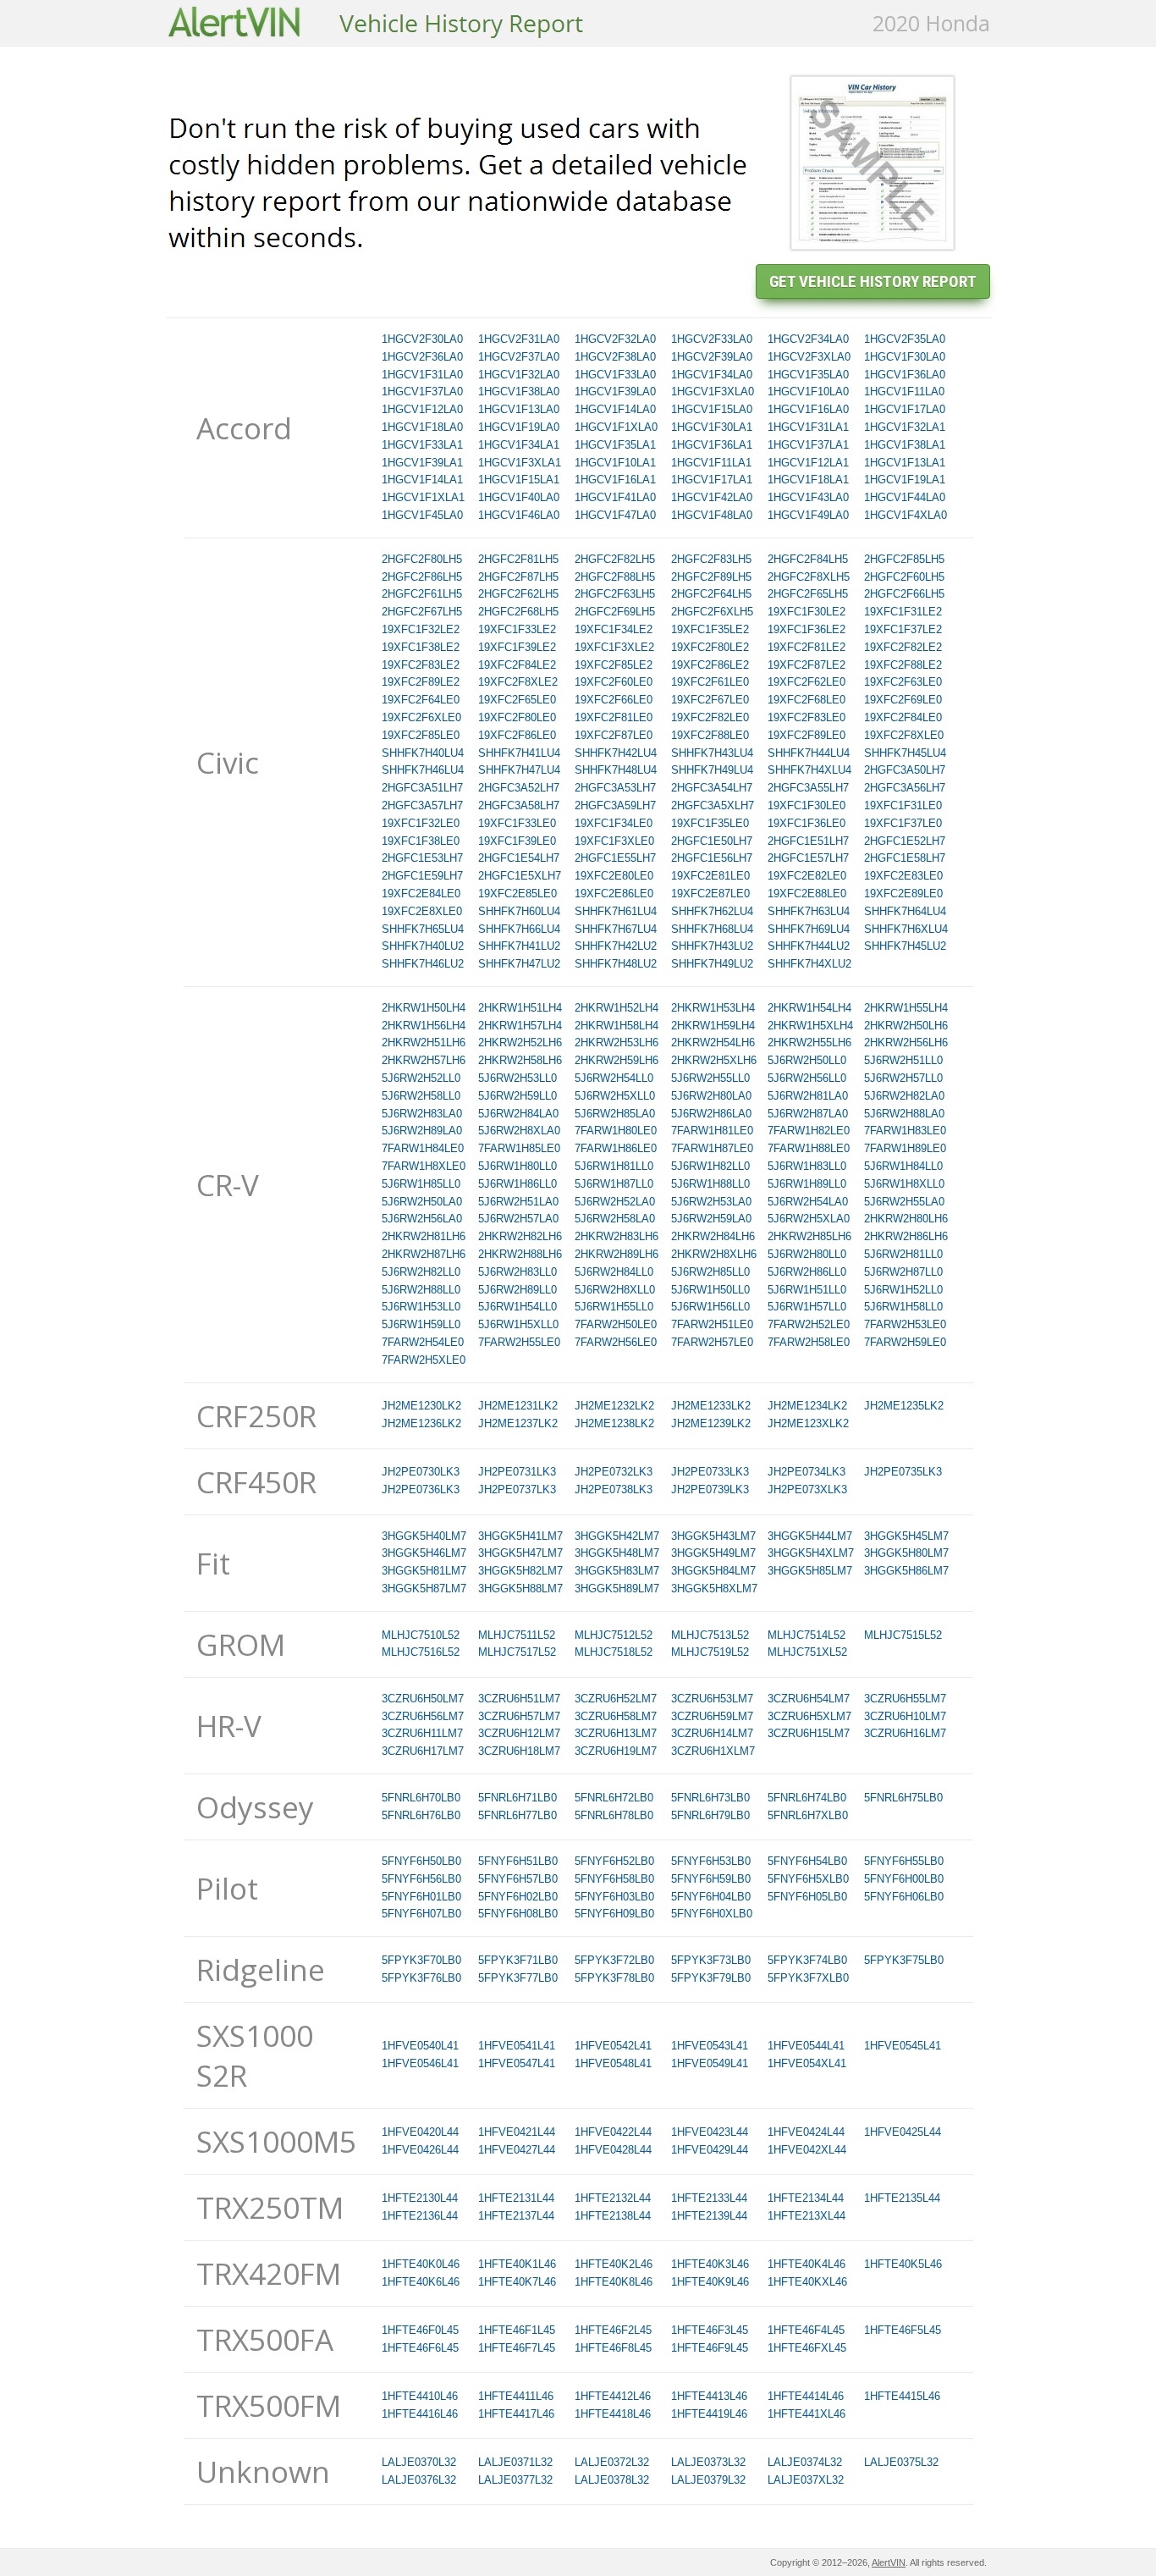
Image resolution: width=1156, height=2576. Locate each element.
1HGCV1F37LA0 (422, 392)
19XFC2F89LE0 (806, 735)
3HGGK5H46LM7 (424, 1553)
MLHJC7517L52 (517, 1652)
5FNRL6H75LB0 (903, 1798)
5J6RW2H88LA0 (904, 1114)
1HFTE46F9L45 (710, 2348)
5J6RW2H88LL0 (421, 1290)
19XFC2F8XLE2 (518, 682)
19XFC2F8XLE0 (904, 735)
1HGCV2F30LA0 (422, 339)
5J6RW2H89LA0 (422, 1131)
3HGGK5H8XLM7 (714, 1589)
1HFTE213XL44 (806, 2216)
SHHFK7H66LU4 (519, 929)
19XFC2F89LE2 (421, 682)
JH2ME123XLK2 (808, 1423)
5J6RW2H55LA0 (904, 1202)
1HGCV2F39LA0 (712, 357)
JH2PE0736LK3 (421, 1489)
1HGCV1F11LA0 (904, 392)
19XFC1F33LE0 (517, 823)
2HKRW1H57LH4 (520, 1026)
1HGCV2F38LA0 (615, 357)
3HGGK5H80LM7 (906, 1553)
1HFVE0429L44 (710, 2150)
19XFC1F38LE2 (421, 647)
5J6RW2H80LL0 (807, 1254)
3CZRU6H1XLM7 (713, 1751)
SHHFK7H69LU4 (809, 929)
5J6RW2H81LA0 (808, 1096)
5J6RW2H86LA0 (711, 1114)
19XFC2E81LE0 (710, 876)
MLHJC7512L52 (614, 1635)
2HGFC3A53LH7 (615, 788)
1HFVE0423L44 (710, 2132)
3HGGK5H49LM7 (713, 1553)
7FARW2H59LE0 (905, 1342)
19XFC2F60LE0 (614, 682)
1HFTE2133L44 (709, 2198)
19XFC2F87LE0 (614, 735)
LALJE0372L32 (612, 2462)
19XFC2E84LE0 (421, 894)
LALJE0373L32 (708, 2462)
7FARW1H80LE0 (616, 1131)
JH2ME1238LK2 (614, 1423)
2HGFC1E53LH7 (422, 858)
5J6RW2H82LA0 (904, 1096)
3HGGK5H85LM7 (810, 1571)
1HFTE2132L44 (613, 2198)
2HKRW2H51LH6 (424, 1043)
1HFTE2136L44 (420, 2216)
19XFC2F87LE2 (806, 665)
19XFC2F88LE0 (710, 735)
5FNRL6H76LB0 (421, 1815)
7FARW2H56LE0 (616, 1342)
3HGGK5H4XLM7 (811, 1553)
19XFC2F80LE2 (710, 647)
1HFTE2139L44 (709, 2216)
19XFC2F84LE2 (517, 665)
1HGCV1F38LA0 (519, 392)
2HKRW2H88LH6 (520, 1254)
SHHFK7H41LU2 (519, 946)
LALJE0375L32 (901, 2462)
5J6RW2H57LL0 (903, 1078)
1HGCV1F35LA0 (808, 375)
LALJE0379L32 (708, 2480)
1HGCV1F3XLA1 (520, 463)
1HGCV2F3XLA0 (809, 357)
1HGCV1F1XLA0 (616, 427)
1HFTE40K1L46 (517, 2264)
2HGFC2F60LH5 (904, 577)
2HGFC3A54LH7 (712, 788)
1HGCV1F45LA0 (422, 515)
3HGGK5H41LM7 (520, 1536)
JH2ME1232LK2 (614, 1406)
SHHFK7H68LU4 (712, 929)
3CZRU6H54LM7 (809, 1699)
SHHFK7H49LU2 (712, 964)
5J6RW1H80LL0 (517, 1166)
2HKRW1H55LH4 (906, 1008)
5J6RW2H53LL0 (517, 1078)
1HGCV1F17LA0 (905, 409)
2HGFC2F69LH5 (615, 612)
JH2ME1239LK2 (711, 1423)
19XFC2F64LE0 (421, 700)
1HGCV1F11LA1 (711, 463)
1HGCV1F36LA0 (905, 375)
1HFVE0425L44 (903, 2132)
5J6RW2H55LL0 (710, 1078)
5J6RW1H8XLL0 (904, 1184)
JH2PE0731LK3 (517, 1472)
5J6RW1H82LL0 (710, 1166)
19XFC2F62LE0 (806, 682)
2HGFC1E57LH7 (808, 858)
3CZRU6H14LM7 (712, 1733)
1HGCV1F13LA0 (519, 409)
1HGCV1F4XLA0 (906, 515)
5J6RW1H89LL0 (807, 1184)
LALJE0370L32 (419, 2462)
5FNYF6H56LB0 (421, 1879)
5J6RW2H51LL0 (903, 1060)
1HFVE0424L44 (806, 2132)
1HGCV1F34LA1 (519, 445)
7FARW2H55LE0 (519, 1342)
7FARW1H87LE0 (712, 1148)
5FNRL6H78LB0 (614, 1815)
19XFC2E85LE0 (517, 894)
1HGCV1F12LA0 (422, 409)
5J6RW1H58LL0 (903, 1307)
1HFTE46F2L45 (613, 2330)
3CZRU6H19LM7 (616, 1751)
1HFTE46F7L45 (517, 2348)
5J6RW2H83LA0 (422, 1114)
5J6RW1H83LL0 (807, 1166)
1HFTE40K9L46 (710, 2282)
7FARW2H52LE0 (809, 1324)
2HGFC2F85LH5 (904, 559)
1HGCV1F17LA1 (712, 480)
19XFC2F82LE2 (903, 647)
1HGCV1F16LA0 (808, 409)
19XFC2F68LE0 (806, 700)
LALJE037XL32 (806, 2480)
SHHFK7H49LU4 (712, 770)
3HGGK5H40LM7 (424, 1536)
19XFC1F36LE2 (806, 629)
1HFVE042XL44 (807, 2150)
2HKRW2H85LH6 (809, 1236)
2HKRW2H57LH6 (424, 1060)
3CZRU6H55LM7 (905, 1699)
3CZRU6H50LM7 (423, 1699)
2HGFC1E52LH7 (905, 841)
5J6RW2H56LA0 (422, 1219)
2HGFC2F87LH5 (518, 577)
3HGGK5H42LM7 (617, 1536)
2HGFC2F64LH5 (711, 594)
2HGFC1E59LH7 (422, 876)
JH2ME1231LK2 (518, 1406)
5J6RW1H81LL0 (614, 1166)
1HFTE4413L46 (709, 2396)
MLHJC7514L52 (806, 1635)
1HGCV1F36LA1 (712, 445)
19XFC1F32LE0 (421, 823)
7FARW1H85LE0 (519, 1148)
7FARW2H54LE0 (423, 1342)
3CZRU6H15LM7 (809, 1733)
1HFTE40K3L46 (710, 2264)
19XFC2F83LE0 (806, 717)
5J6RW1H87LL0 (614, 1184)
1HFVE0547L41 (517, 2063)
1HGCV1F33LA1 (422, 445)
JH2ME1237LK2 (518, 1423)
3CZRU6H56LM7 (423, 1716)
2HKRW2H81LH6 (424, 1236)
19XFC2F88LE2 (903, 665)
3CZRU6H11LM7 (422, 1733)
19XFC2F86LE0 (517, 735)
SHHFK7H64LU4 (905, 911)
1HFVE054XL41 (807, 2063)
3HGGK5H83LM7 (617, 1571)
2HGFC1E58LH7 (905, 858)
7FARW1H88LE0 (809, 1148)
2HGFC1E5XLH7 (520, 876)
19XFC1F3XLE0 (614, 841)
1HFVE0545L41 (903, 2046)
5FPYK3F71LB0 (518, 1960)
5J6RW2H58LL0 (421, 1096)
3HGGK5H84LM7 (713, 1571)
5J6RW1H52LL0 (903, 1290)
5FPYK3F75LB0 (904, 1960)
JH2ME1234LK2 (807, 1406)
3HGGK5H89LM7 (617, 1589)
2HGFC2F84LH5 (808, 559)
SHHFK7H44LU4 (809, 753)
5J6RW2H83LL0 (517, 1272)
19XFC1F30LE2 (806, 612)
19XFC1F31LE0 (903, 805)
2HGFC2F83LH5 (711, 559)
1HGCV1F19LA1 (905, 480)
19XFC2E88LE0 (807, 894)
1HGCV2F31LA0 (519, 339)
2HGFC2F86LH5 (422, 577)
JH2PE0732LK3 (614, 1472)
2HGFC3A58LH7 (519, 805)
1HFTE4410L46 (420, 2396)
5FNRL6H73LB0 (710, 1798)
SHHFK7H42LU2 (616, 946)
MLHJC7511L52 (517, 1635)
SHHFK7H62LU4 (712, 911)
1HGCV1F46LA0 (519, 515)
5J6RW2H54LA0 (808, 1202)
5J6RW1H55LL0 (614, 1307)
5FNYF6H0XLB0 (712, 1914)
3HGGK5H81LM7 (424, 1571)
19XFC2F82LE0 (710, 717)
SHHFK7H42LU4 (616, 753)
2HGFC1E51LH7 (808, 841)
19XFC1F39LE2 (517, 647)
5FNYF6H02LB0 (518, 1897)
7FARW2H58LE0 (809, 1342)
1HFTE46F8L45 (613, 2348)
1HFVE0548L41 (613, 2063)
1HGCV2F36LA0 (422, 357)
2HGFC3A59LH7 (615, 805)
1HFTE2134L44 (806, 2198)
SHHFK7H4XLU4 (809, 770)
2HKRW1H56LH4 (424, 1026)
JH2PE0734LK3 (806, 1472)
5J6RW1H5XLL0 (518, 1324)
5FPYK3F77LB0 (518, 1978)
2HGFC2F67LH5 (422, 612)
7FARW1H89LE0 (905, 1148)
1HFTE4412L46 (613, 2396)
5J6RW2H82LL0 (421, 1272)
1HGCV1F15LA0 (712, 409)
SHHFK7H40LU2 (423, 946)
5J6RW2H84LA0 (518, 1114)
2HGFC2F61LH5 (422, 594)
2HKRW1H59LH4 (713, 1026)
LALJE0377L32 (515, 2480)
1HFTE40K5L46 (903, 2264)
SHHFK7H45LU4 (905, 753)
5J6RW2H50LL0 (807, 1060)
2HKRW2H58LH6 (520, 1060)
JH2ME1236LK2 (421, 1423)
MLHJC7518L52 (614, 1652)
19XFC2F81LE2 (806, 647)
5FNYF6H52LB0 (614, 1861)
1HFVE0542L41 (613, 2046)
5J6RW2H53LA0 (711, 1202)
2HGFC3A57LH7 (422, 805)
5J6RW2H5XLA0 (809, 1219)
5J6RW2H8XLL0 (615, 1290)
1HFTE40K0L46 (421, 2264)
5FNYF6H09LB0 (614, 1914)
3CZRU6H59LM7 (712, 1716)
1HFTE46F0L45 (420, 2330)
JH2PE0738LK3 (614, 1489)
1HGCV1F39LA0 (615, 392)
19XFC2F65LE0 (517, 700)
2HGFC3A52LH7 (519, 788)
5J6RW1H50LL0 (710, 1290)
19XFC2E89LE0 (903, 894)
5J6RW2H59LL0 (517, 1096)
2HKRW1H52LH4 (617, 1008)
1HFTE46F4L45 (806, 2330)
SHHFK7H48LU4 (616, 770)
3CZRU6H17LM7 (423, 1751)
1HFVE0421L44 (517, 2132)
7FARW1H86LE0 (616, 1148)
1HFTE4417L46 (516, 2414)
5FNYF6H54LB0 (807, 1861)
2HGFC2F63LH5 (615, 594)
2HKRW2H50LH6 (906, 1026)
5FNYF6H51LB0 (518, 1861)
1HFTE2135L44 (902, 2198)
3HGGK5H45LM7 (906, 1536)
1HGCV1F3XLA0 (713, 392)
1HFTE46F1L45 (517, 2330)
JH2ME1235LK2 (904, 1406)
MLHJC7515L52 (903, 1635)
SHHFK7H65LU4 (423, 929)
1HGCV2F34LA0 (808, 339)
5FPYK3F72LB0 (614, 1960)
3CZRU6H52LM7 (616, 1699)
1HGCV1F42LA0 (712, 497)
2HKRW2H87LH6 (424, 1254)
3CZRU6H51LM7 (519, 1699)
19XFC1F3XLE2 (614, 647)
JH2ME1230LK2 (421, 1406)
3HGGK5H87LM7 (424, 1589)
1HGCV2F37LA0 (519, 357)
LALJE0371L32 (515, 2462)
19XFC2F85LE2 (614, 665)
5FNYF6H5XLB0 (808, 1879)
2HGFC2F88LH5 (615, 577)
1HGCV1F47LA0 (615, 515)
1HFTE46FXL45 (807, 2348)
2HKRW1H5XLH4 (810, 1026)
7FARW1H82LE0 (809, 1131)
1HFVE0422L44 (613, 2132)
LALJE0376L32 (419, 2480)
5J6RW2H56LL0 (807, 1078)
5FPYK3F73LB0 (711, 1960)
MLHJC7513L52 (710, 1635)
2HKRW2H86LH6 (906, 1236)
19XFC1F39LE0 (517, 841)
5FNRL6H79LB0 (710, 1815)
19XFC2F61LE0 (710, 682)
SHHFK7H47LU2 (519, 964)
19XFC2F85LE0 (421, 735)
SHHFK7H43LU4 (712, 753)
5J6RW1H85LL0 (421, 1184)
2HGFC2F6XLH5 (712, 612)
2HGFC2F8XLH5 (809, 577)
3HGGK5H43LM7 (713, 1536)
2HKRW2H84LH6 (713, 1236)
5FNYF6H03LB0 (614, 1897)
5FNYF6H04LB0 (711, 1897)
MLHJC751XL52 (807, 1652)
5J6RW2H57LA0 (518, 1219)
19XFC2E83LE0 (903, 876)
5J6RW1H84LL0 (903, 1166)
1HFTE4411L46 (516, 2396)
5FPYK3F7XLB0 (808, 1978)
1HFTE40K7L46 (517, 2282)
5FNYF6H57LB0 (518, 1879)
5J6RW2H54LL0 (614, 1078)
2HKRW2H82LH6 (520, 1236)
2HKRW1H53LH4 (713, 1008)
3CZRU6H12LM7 (519, 1733)
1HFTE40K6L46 (421, 2282)
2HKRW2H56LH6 (906, 1043)
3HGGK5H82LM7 (520, 1571)
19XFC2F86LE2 (710, 665)
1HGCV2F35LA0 (905, 339)
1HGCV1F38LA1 (905, 445)
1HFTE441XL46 (806, 2414)
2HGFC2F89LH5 (711, 577)
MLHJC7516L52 (421, 1652)
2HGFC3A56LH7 (905, 788)
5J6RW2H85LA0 (615, 1114)
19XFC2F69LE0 (903, 700)
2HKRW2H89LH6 (617, 1254)
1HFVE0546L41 (420, 2063)
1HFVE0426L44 (420, 2150)
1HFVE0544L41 (806, 2046)
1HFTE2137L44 (516, 2216)
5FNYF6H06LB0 (904, 1897)
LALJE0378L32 (612, 2480)
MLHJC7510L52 (421, 1635)
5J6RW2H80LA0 (711, 1096)
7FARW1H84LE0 (423, 1148)
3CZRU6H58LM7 (616, 1716)
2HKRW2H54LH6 (713, 1043)
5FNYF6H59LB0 (711, 1879)
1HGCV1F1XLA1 (423, 497)
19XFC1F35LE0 (710, 823)
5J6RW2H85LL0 (710, 1272)
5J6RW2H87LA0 (808, 1114)
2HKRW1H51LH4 (520, 1008)
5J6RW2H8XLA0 (519, 1131)
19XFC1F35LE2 (710, 629)
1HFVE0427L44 (517, 2150)
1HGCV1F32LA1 (905, 427)
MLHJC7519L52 (710, 1652)
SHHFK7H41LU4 (519, 753)
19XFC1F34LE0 (614, 823)
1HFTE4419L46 (709, 2414)
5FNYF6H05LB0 (807, 1897)
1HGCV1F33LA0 (615, 375)
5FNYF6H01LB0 (421, 1897)
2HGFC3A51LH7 (422, 788)
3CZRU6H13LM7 (616, 1733)
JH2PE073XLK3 (807, 1489)
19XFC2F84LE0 (903, 717)
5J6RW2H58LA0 (615, 1219)
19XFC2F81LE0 (614, 717)
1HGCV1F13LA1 (905, 463)
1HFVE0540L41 (420, 2046)
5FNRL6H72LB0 (614, 1798)
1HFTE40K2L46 (614, 2264)
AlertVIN (889, 2562)
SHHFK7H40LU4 (423, 753)
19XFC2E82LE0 (807, 876)
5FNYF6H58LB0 (614, 1879)
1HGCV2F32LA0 (615, 339)
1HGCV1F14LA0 (615, 409)
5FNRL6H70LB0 (421, 1798)
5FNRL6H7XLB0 (808, 1815)
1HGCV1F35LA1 (615, 445)
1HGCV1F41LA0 (615, 497)
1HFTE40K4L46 (806, 2264)
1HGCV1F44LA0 (905, 497)
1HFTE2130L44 (420, 2198)
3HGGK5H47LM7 (520, 1553)
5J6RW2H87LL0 (903, 1272)
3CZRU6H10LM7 (905, 1716)
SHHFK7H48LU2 (616, 964)
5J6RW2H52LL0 (421, 1078)
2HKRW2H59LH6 (617, 1060)
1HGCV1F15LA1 (519, 480)
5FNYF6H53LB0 (711, 1861)
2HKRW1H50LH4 (424, 1008)
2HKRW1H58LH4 (617, 1026)
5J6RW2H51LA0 (518, 1202)
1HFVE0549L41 (710, 2063)
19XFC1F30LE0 (806, 805)
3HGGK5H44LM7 (810, 1536)
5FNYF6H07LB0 (421, 1914)
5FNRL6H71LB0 (517, 1798)
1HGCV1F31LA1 (808, 427)
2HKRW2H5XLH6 (714, 1060)
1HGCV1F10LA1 (615, 463)
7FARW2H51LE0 (712, 1324)
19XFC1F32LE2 (421, 629)
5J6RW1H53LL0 (421, 1307)
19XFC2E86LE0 (614, 894)
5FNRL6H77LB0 (517, 1815)
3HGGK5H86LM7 (906, 1571)
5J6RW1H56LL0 (710, 1307)
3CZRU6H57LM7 (519, 1716)
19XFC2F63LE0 (903, 682)
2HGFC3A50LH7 (905, 770)
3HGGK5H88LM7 (520, 1589)
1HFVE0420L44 (420, 2132)
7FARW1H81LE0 (712, 1131)
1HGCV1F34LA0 (712, 375)
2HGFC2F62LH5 (518, 594)
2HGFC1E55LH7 (615, 858)
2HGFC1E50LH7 (712, 841)
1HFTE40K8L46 (614, 2282)
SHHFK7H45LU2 (905, 946)
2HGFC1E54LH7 (519, 858)
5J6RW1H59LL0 (421, 1324)
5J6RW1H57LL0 (807, 1307)
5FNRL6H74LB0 (807, 1798)
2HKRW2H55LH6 (809, 1043)
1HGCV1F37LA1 (808, 445)
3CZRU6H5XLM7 (809, 1716)
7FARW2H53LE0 (905, 1324)
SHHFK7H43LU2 (712, 946)
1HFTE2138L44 (613, 2216)
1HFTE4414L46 (806, 2396)
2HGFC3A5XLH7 (713, 805)
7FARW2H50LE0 (616, 1324)
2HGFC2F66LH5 (904, 594)
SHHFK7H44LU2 (809, 946)
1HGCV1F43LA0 (808, 497)
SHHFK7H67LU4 (616, 929)
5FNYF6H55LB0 (904, 1861)
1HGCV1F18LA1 (808, 480)
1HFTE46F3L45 (710, 2330)
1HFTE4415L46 (902, 2396)
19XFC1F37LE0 (903, 823)
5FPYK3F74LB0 (807, 1960)
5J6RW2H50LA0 (422, 1202)
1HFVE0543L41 (710, 2046)
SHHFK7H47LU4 (519, 770)
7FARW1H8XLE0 (424, 1166)
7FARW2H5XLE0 (424, 1360)
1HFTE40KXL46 (807, 2282)
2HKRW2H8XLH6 (714, 1254)
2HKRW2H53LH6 (617, 1043)
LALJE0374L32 (805, 2462)
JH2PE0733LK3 (710, 1472)
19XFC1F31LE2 (903, 612)
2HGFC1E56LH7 (712, 858)
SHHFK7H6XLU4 (906, 929)
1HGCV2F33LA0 (712, 339)
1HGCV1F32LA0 (519, 375)
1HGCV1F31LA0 (422, 375)
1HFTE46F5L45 (903, 2330)
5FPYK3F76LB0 (421, 1978)
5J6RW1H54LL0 (517, 1307)
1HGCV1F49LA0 (808, 515)
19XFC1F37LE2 (903, 629)
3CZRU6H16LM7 (905, 1733)
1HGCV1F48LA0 (712, 515)
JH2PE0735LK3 (903, 1472)
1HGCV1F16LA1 (615, 480)
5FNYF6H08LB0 (518, 1914)
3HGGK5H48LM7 (617, 1553)
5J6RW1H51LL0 (807, 1290)
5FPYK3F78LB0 (614, 1978)
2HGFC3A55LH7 (808, 788)
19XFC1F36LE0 (806, 823)
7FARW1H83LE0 (905, 1131)
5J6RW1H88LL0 (710, 1184)
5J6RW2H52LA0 (615, 1202)
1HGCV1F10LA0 (808, 392)
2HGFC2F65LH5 (808, 594)
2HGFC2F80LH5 (422, 559)
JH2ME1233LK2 (711, 1406)
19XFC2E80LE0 (614, 876)
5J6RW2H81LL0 (903, 1254)
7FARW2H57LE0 (712, 1342)
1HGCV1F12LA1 (808, 463)
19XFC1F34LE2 (614, 629)
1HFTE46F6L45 (420, 2348)
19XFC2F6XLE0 (421, 717)
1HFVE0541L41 (517, 2046)
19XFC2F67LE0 (710, 700)
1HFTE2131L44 (516, 2198)
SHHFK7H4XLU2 (809, 964)
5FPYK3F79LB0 (711, 1978)
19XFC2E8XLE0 (422, 911)
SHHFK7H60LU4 (519, 911)
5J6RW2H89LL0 (517, 1290)
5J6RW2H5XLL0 (615, 1096)
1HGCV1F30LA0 (905, 357)
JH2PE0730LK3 (421, 1472)
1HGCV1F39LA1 (422, 463)
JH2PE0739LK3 (710, 1489)
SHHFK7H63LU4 (809, 911)
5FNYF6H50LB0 (421, 1861)
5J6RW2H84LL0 (614, 1272)
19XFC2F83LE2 (421, 665)
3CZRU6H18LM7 (519, 1751)
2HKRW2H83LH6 (617, 1236)
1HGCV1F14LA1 (422, 480)
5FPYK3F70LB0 (421, 1960)
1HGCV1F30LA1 (712, 427)
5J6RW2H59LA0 (711, 1219)
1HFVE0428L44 (613, 2150)
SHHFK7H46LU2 (423, 964)
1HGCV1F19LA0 (519, 427)
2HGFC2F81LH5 (518, 559)
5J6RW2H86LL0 (807, 1272)
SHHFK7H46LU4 (423, 770)
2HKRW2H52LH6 (520, 1043)
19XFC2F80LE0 (517, 717)
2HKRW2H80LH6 (906, 1219)
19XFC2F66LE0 (614, 700)
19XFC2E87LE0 (710, 894)
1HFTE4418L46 (613, 2414)
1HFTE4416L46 (420, 2414)
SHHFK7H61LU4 (616, 911)
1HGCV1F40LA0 (519, 497)
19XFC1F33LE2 (517, 629)
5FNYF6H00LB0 (904, 1879)
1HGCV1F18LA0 (422, 427)
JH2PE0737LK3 (517, 1489)
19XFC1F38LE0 (421, 841)
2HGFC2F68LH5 (518, 612)
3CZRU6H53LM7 (712, 1699)
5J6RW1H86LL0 (517, 1184)
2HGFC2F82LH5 (615, 559)
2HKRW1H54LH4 (809, 1008)
